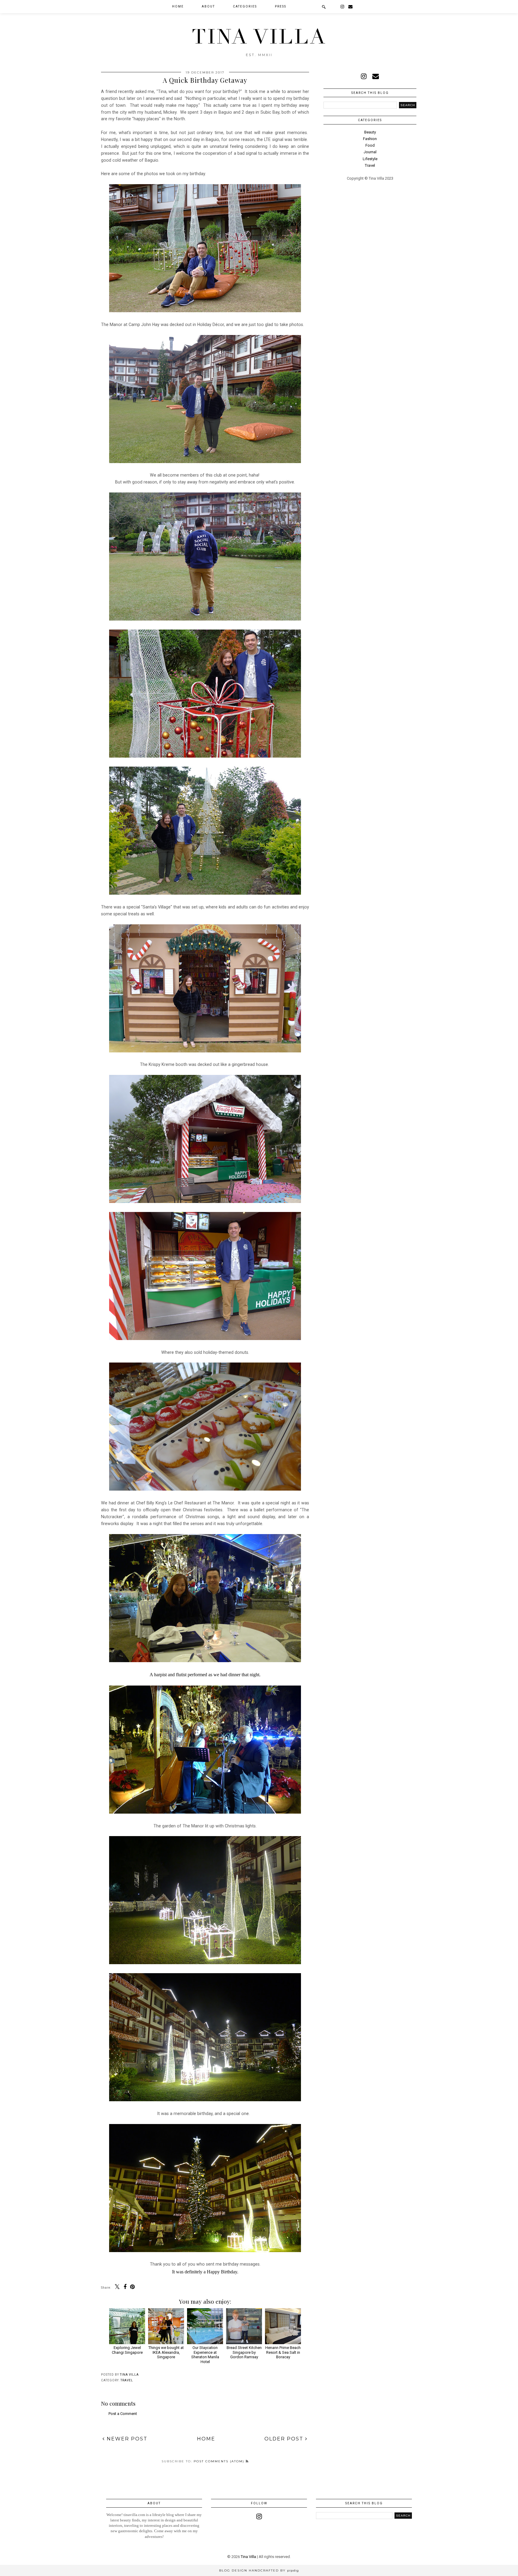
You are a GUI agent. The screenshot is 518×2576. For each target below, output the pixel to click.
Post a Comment (123, 2414)
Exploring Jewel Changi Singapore (127, 2350)
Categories (245, 6)
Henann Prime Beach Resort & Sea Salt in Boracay (283, 2352)
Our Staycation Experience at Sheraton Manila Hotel (205, 2355)
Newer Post (126, 2439)
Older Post (285, 2439)
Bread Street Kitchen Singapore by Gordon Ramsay (244, 2352)
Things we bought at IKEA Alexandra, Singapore (166, 2352)
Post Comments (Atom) (220, 2461)
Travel (127, 2380)
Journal (370, 152)
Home (178, 6)
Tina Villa (259, 37)
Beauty (370, 132)
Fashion (370, 139)
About (208, 6)
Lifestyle (370, 159)
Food (370, 145)
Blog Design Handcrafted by (259, 2570)
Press (281, 6)
